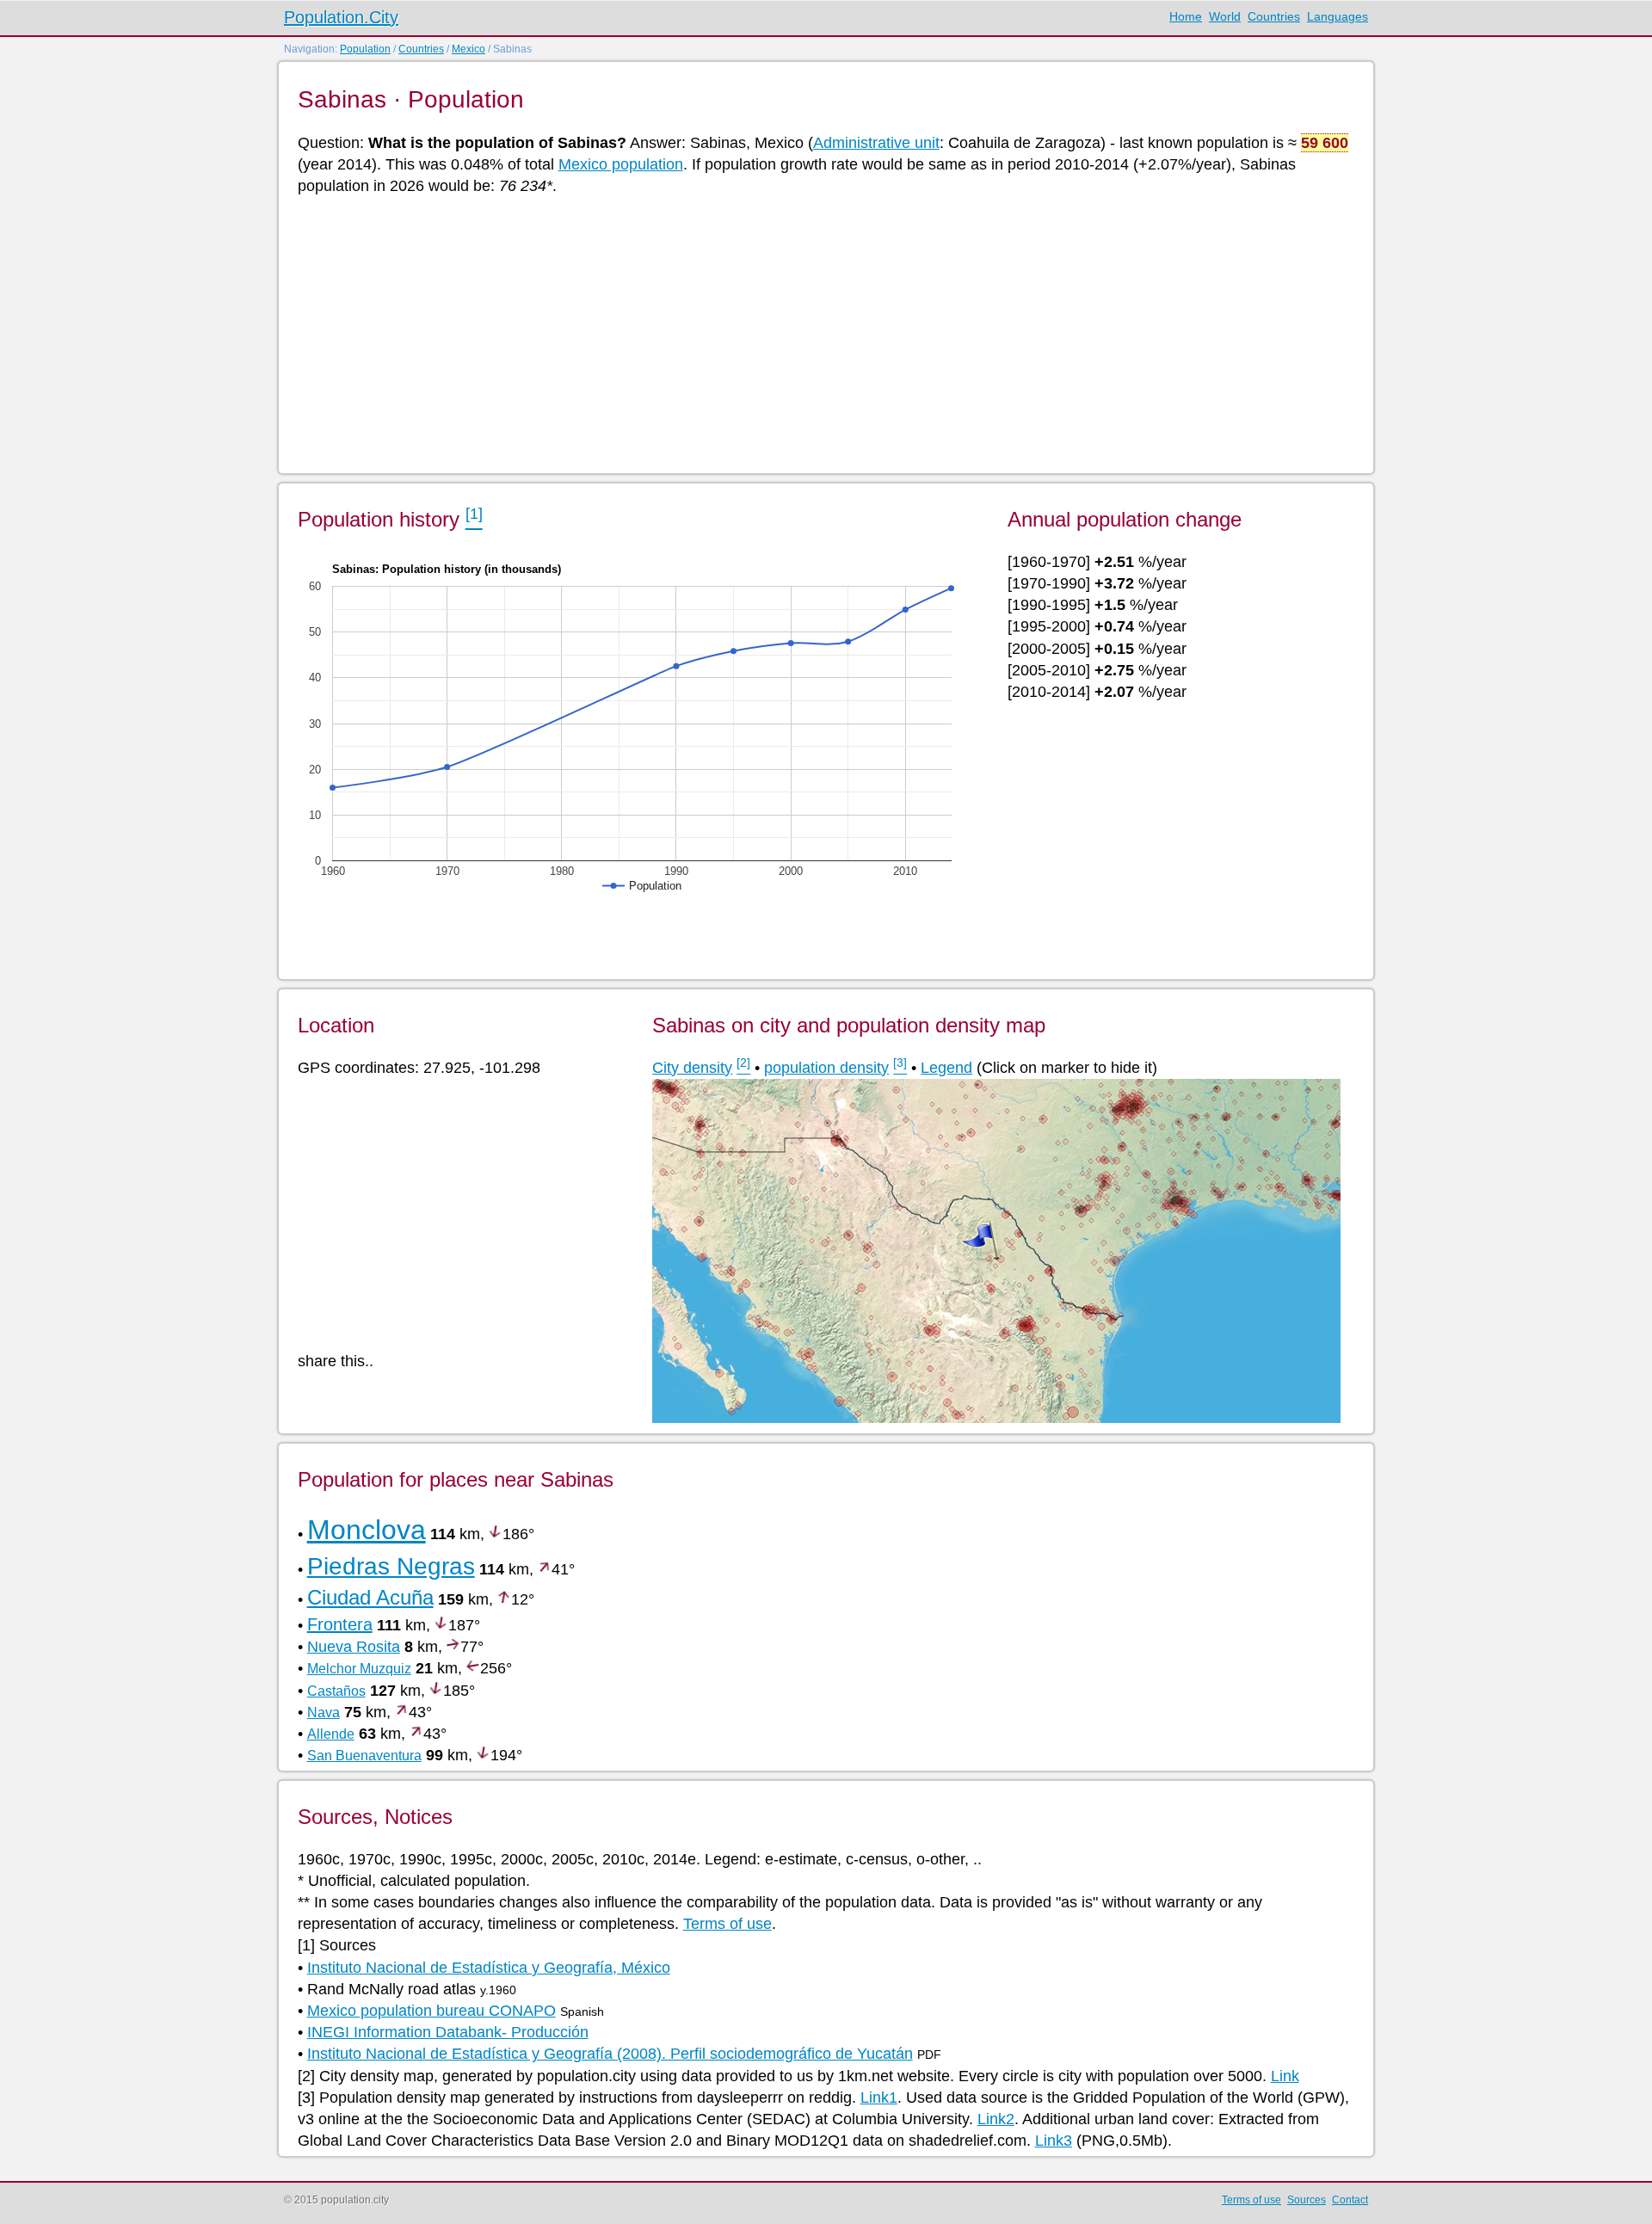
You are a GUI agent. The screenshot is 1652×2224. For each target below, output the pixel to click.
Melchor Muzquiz (359, 1669)
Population (365, 49)
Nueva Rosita (354, 1647)
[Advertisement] (814, 333)
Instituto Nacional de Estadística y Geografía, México (489, 1968)
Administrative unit (876, 143)
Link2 (996, 2119)
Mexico (468, 49)
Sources (1307, 2200)
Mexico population (621, 164)
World (1225, 16)
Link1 (879, 2098)
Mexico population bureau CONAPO (431, 2011)
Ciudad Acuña (370, 1597)
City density (692, 1068)
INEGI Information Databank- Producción (448, 2032)
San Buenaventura (364, 1756)
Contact (1350, 2200)
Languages (1338, 16)
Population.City (341, 17)
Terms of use (727, 1924)
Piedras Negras (391, 1566)
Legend (946, 1068)
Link (1285, 2076)
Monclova (367, 1530)
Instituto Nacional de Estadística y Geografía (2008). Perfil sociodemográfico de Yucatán (610, 2054)
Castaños (336, 1691)
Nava (324, 1713)
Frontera (340, 1624)
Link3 (1054, 2141)
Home (1186, 16)
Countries (1274, 16)
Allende (331, 1734)
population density (826, 1068)
